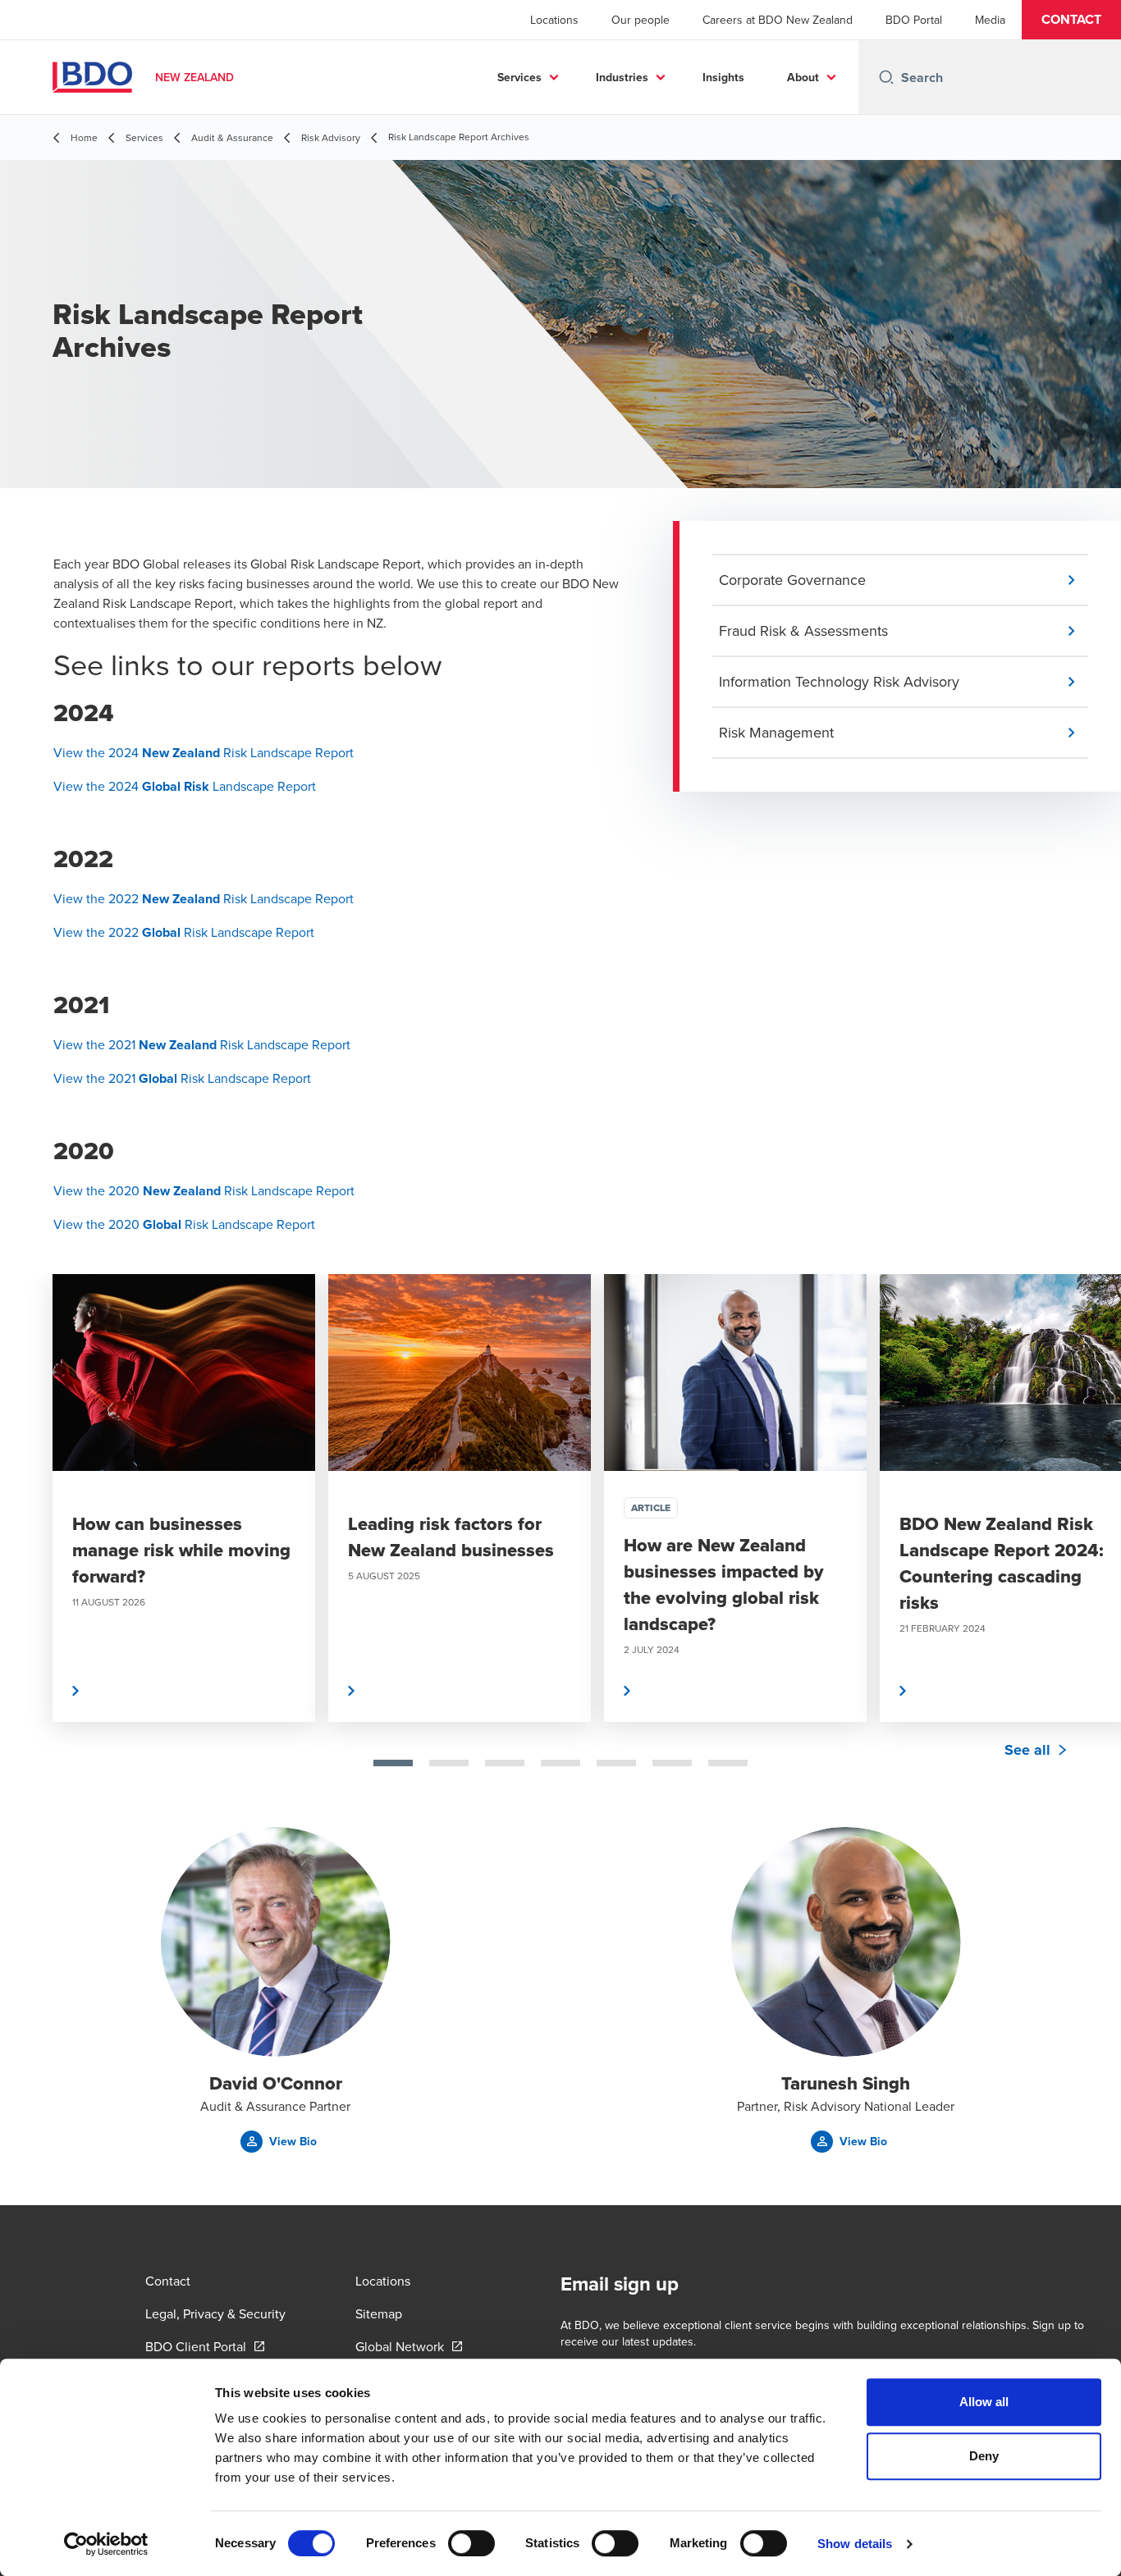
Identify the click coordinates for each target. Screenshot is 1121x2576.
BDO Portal (914, 20)
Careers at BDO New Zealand (778, 20)
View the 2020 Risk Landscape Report (204, 1190)
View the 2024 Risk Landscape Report (204, 752)
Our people (641, 20)
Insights (723, 77)
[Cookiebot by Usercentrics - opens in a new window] (106, 2544)
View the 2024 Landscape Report (185, 786)
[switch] (471, 2543)
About (803, 77)
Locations (554, 20)
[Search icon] (886, 77)
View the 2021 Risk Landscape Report (202, 1044)
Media (990, 20)
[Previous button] (30, 1551)
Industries (622, 77)
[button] (1071, 20)
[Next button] (1091, 1551)
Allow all (984, 2402)
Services (519, 77)
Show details (855, 2544)
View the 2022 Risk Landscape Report (204, 898)
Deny (984, 2456)
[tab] (393, 1763)
